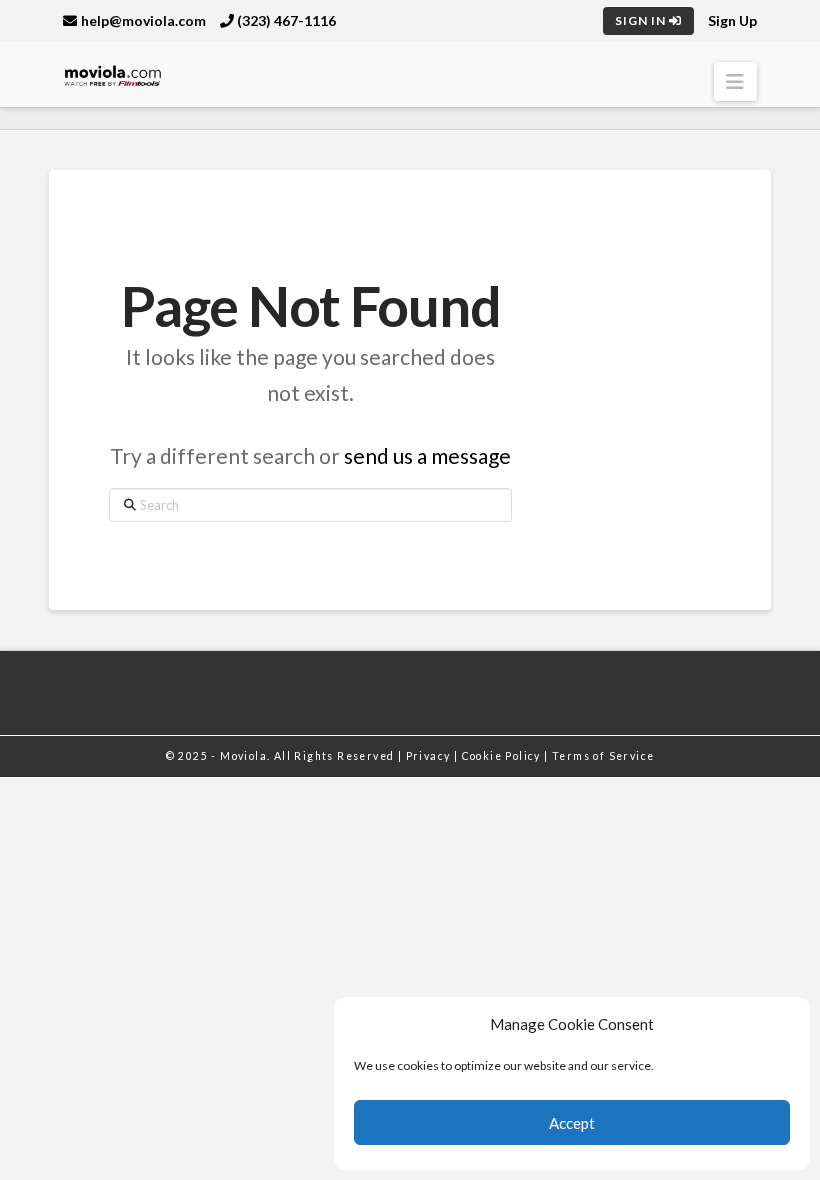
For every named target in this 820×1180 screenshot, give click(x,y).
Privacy (430, 756)
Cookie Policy (503, 756)
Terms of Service (603, 756)
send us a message (427, 455)
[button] (735, 81)
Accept (572, 1123)
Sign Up (732, 20)
